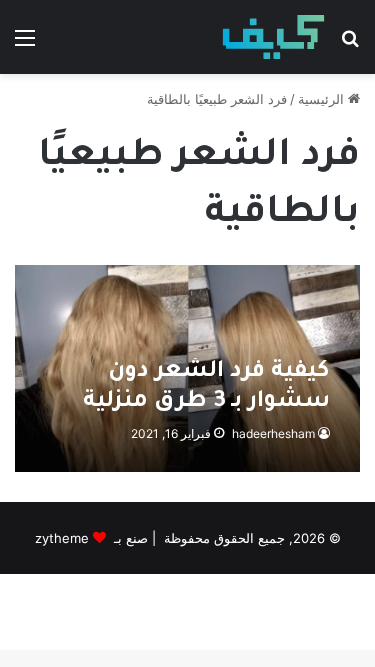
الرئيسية (323, 99)
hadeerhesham (273, 433)
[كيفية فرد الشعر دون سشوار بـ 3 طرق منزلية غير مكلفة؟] (187, 369)
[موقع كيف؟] (273, 37)
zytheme (62, 538)
